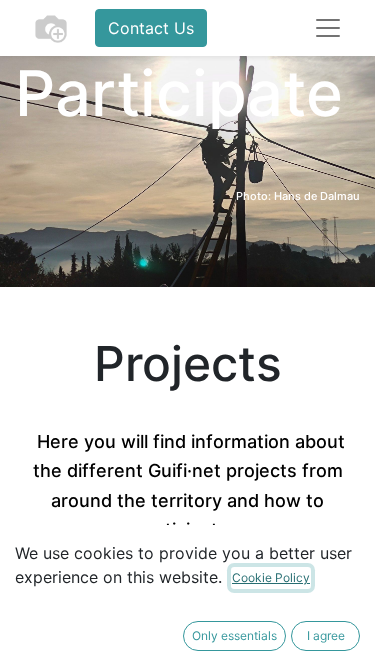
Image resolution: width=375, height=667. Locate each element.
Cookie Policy (271, 577)
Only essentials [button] (234, 635)
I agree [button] (326, 635)
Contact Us (151, 28)
